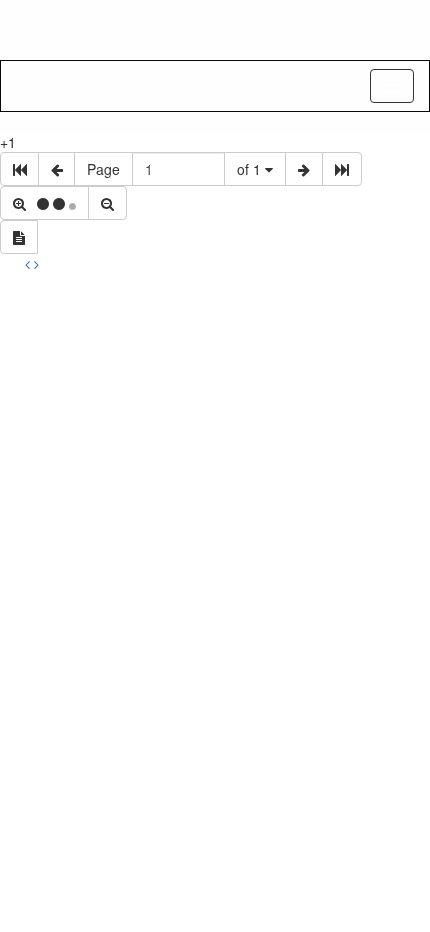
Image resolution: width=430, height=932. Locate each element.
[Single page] (19, 237)
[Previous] (29, 264)
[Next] (36, 264)
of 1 (251, 169)
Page (103, 169)
